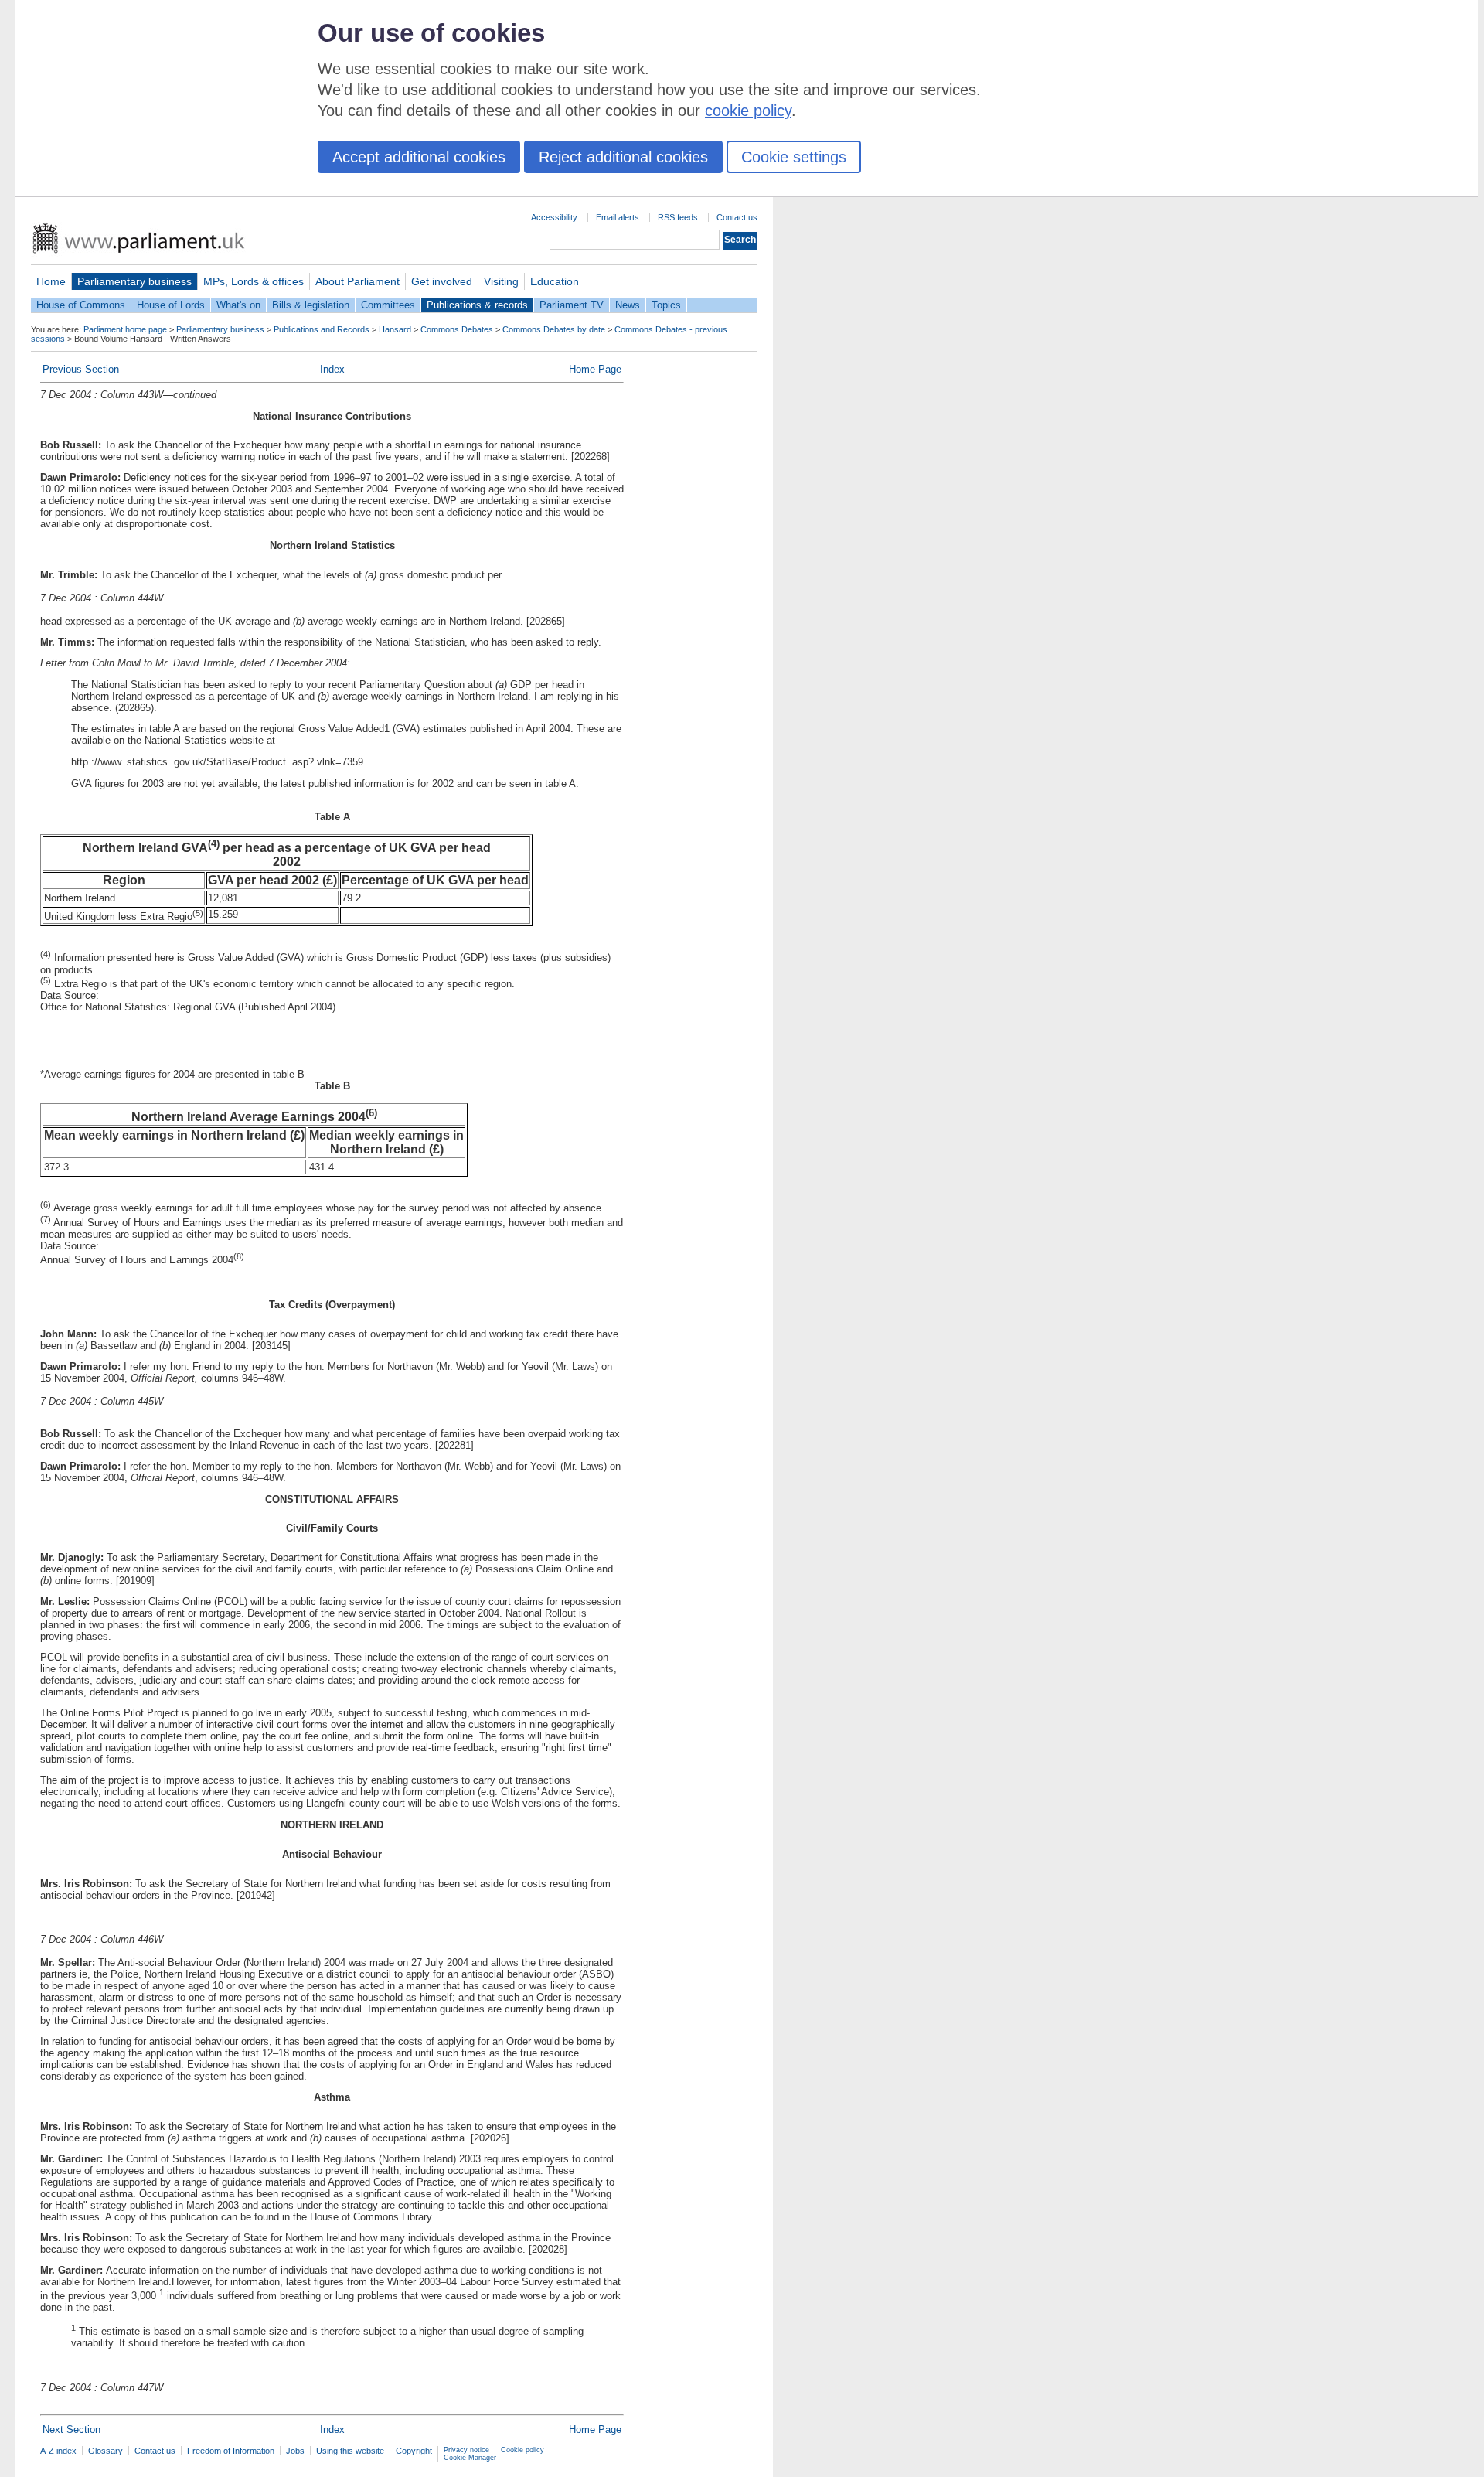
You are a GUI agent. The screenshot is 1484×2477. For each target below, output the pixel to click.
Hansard (395, 329)
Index (332, 369)
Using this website (350, 2451)
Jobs (295, 2451)
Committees (388, 305)
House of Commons (81, 305)
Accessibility (554, 217)
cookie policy (748, 111)
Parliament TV (572, 305)
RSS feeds (678, 217)
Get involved (442, 281)
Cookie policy (522, 2450)
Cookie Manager (470, 2458)
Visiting (501, 281)
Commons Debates (457, 329)
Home (51, 281)
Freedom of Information (231, 2451)
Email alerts (618, 217)
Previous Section (81, 369)
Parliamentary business (134, 281)
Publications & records (477, 305)
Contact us (737, 217)
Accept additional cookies (419, 157)
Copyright (414, 2451)
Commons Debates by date (554, 329)
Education (555, 281)
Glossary (106, 2451)
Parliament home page (125, 329)
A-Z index (58, 2451)
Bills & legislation (311, 305)
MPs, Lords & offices (254, 281)
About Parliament (357, 281)
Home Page (595, 369)
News (628, 305)
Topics (666, 305)
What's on (238, 305)
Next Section (71, 2429)
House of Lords (171, 305)
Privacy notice (466, 2450)
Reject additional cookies (623, 157)
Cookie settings (794, 157)
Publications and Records (322, 329)
